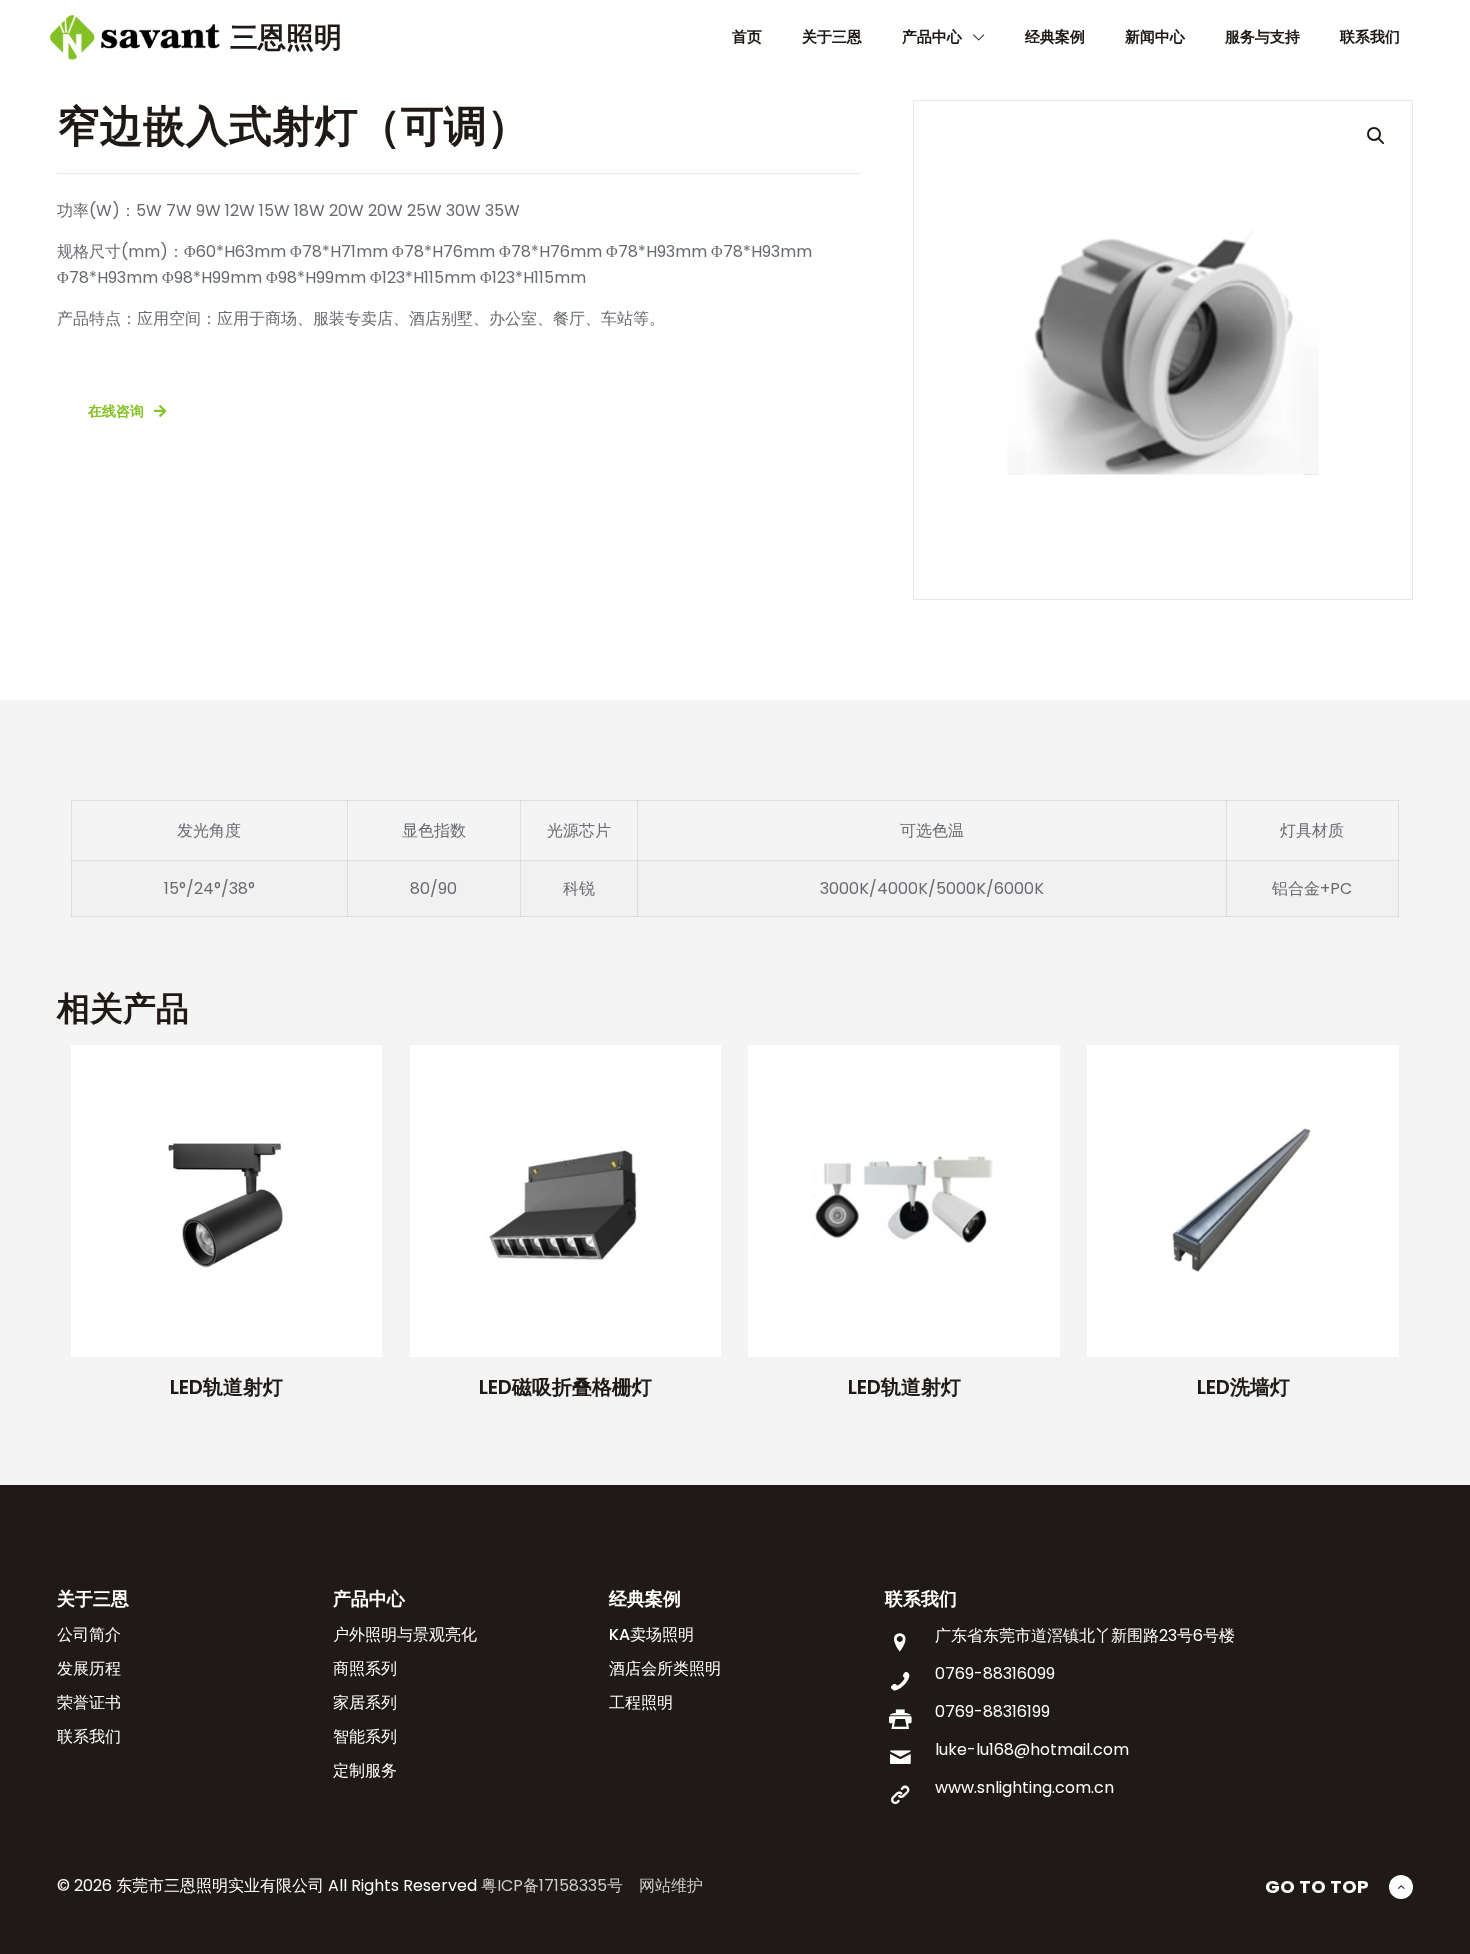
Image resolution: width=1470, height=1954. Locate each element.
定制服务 (365, 1770)
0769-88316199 (992, 1711)
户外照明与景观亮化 (405, 1634)
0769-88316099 (995, 1673)
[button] (1377, 136)
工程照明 (641, 1702)
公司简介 (89, 1634)
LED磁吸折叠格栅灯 (565, 1387)
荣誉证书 (89, 1702)
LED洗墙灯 (1243, 1387)
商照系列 (365, 1668)
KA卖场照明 (651, 1634)
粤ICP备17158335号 (552, 1885)
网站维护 (671, 1885)
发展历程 (89, 1668)
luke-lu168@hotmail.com (1032, 1749)
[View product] (354, 1073)
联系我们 (89, 1736)
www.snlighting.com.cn (1024, 1787)
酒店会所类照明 (665, 1668)
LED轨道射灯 (226, 1387)
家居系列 (365, 1702)
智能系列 (365, 1736)
